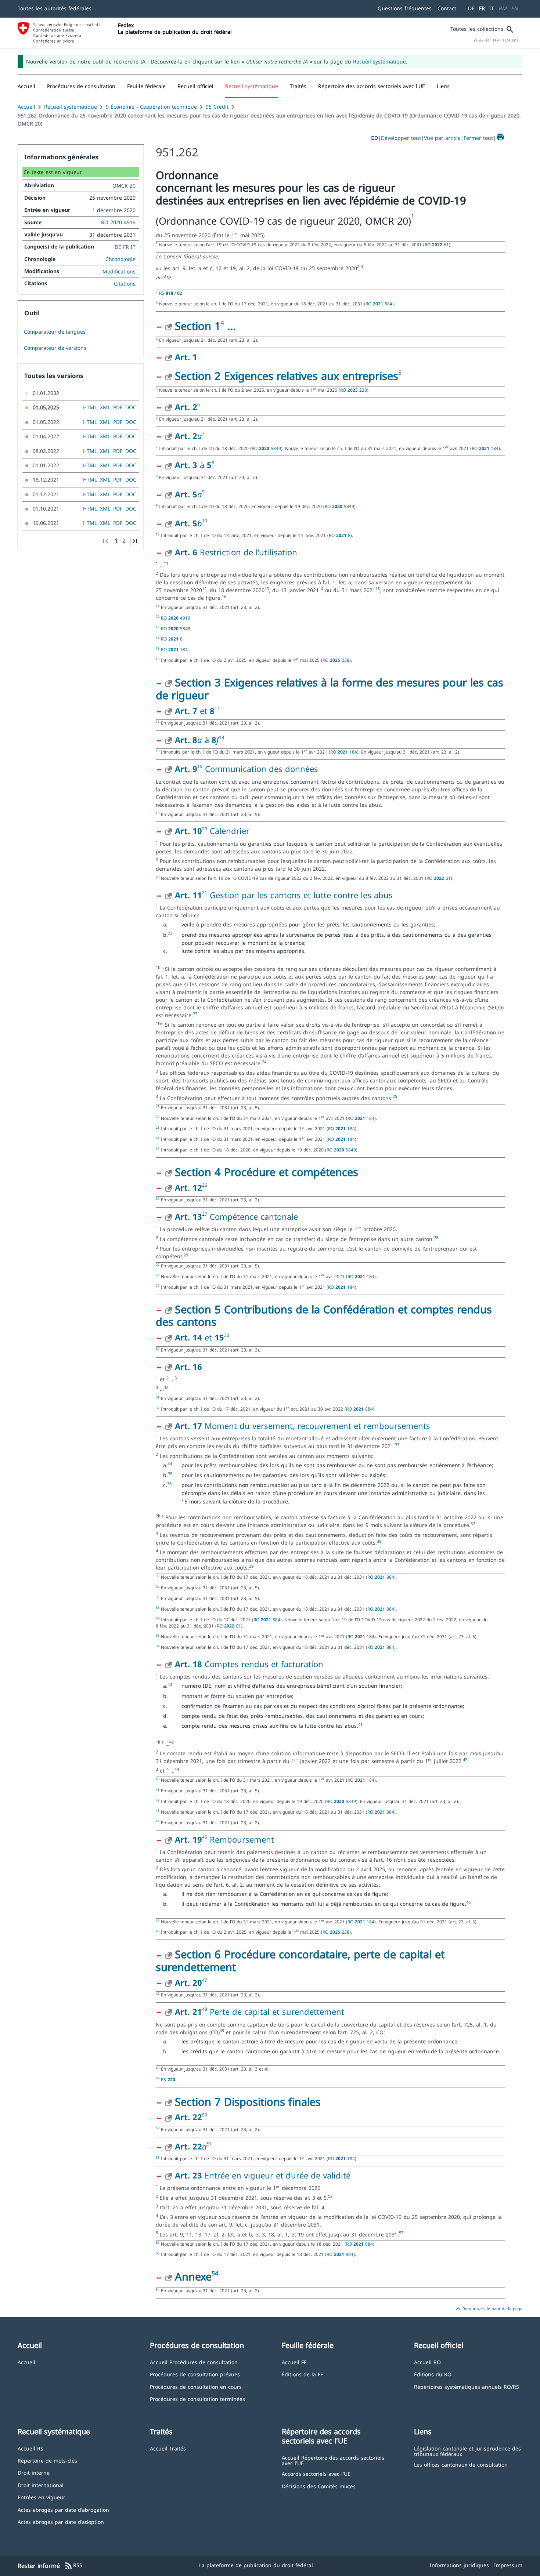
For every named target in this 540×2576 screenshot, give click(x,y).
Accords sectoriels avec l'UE (316, 2473)
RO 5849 (266, 448)
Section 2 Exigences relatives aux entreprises (287, 376)
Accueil (26, 107)
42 (172, 1742)
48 (205, 2009)
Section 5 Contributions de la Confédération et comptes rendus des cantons (324, 1316)
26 (205, 1185)
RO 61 (437, 244)
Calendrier (228, 831)
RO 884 (379, 304)
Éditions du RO (433, 2374)
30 (227, 1335)
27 (205, 1214)
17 (217, 708)
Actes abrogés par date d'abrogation (63, 2509)
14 (321, 589)
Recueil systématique (379, 61)
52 (330, 2196)
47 (205, 1980)
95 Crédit (217, 107)
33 (397, 1445)
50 (205, 2115)
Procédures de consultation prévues (195, 2374)
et (195, 711)
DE (471, 8)
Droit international (41, 2485)
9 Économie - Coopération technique (151, 107)
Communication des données (260, 769)
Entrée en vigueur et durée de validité (263, 2175)
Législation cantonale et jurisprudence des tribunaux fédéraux (467, 2451)
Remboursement (241, 1839)
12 (204, 589)
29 (186, 1255)
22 (170, 933)
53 (401, 2233)
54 (215, 2273)
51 (209, 2144)
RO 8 (340, 535)
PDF (118, 407)
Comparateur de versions (55, 348)
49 (222, 2031)
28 (436, 1238)
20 (205, 829)
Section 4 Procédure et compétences (267, 1172)
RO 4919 (176, 618)
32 (166, 1387)
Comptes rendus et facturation (249, 1664)
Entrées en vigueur (42, 2497)
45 (205, 1837)
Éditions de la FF (302, 2374)
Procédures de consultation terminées (197, 2399)
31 (177, 1378)
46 (468, 1902)
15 (378, 589)
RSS (73, 2566)
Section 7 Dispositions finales (248, 2102)
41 (360, 1724)
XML (105, 407)
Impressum (508, 2565)
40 (170, 1684)
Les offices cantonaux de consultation (461, 2464)
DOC (131, 407)
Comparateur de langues (55, 332)
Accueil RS (30, 2448)
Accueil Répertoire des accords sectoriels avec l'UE (333, 2460)
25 (395, 1096)
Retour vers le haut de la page (488, 2309)
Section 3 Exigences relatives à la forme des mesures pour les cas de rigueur (330, 689)
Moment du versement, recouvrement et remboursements (303, 1426)
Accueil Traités (168, 2448)
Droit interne (34, 2472)
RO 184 (485, 448)
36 (169, 1484)
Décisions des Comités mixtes (319, 2486)
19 (200, 766)
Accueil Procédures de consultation (194, 2362)
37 (473, 1524)
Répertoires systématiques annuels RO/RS (467, 2386)
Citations (125, 284)
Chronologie (120, 259)
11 (166, 563)
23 (195, 1014)
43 (465, 1760)
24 (264, 1062)
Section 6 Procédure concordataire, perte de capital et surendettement (300, 1960)
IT (492, 8)
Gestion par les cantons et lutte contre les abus (300, 895)
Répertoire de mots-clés (47, 2460)
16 (224, 596)
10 (205, 521)
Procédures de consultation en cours (196, 2386)
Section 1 (198, 326)
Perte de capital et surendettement (277, 2011)
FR (482, 8)
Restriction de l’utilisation (236, 552)
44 (177, 1769)
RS (171, 293)
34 (170, 1463)
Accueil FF (294, 2362)
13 (267, 589)
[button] (81, 86)
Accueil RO (427, 2362)
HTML (90, 407)
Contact (447, 8)
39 (251, 1566)
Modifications (119, 271)
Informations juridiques (459, 2565)
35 (170, 1474)
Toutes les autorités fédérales (55, 8)
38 (379, 1541)
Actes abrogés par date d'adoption (61, 2521)
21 (205, 892)
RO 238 (354, 390)
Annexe (193, 2276)
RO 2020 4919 (118, 222)
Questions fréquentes (405, 8)
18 (222, 737)
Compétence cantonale (253, 1216)
